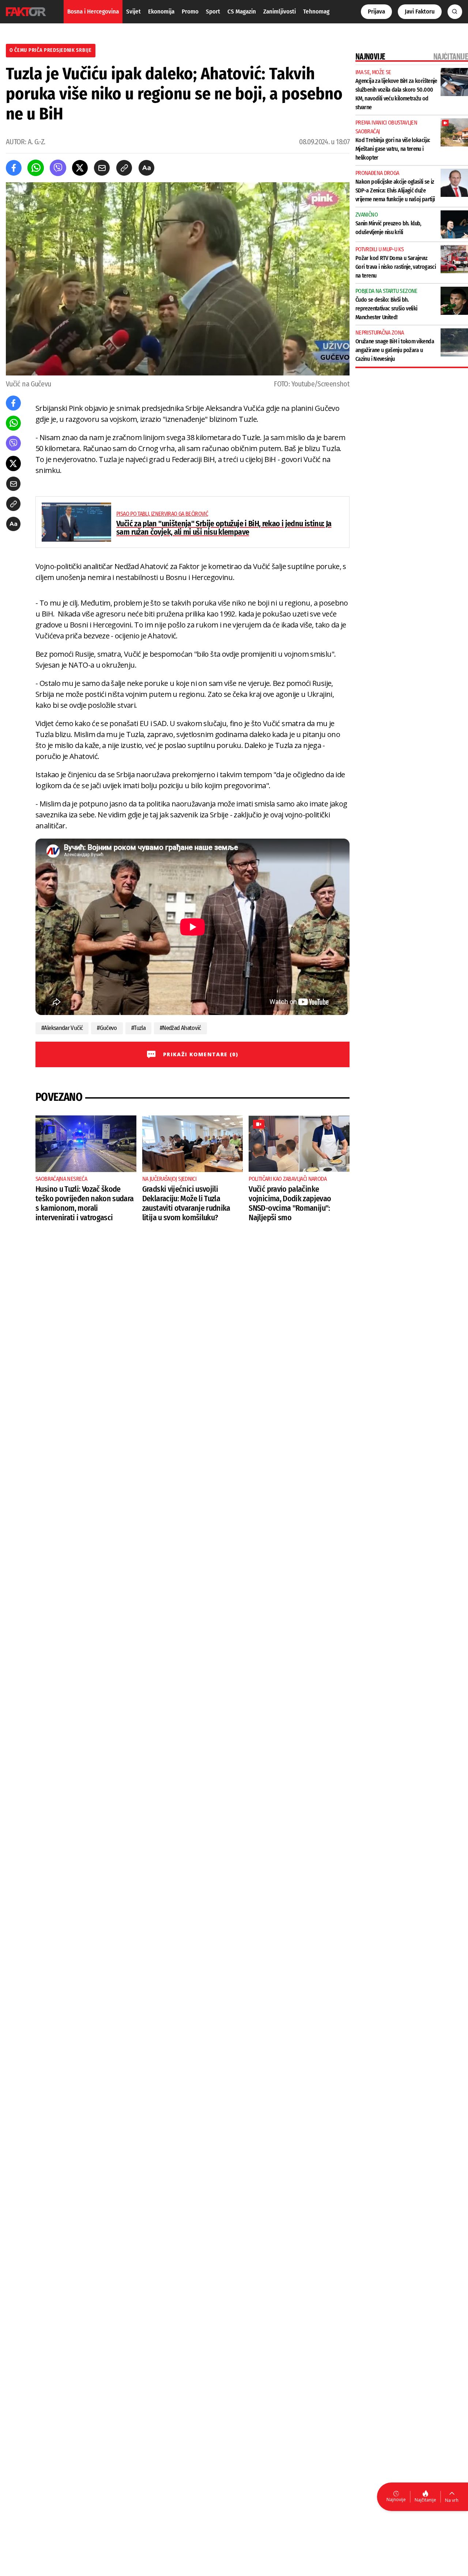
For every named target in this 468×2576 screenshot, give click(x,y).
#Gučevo (107, 1028)
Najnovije (396, 2499)
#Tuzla (138, 1028)
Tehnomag (316, 12)
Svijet (133, 12)
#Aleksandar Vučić (62, 1028)
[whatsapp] (36, 168)
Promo (190, 12)
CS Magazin (242, 12)
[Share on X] (80, 168)
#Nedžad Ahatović (180, 1028)
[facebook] (14, 168)
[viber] (58, 168)
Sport (213, 12)
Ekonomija (161, 12)
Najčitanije (425, 2500)
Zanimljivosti (280, 12)
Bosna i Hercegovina (93, 12)
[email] (102, 168)
